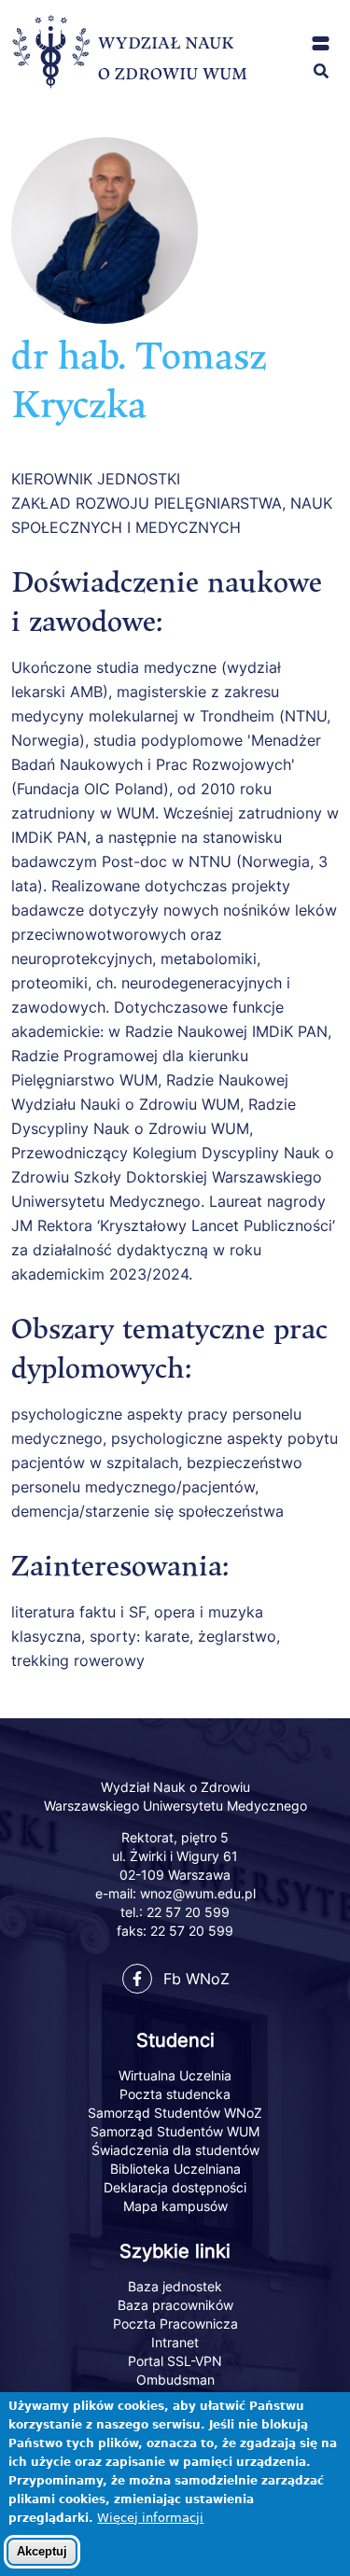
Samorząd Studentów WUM (175, 2131)
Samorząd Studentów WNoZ (175, 2113)
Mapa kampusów (175, 2206)
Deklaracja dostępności (175, 2187)
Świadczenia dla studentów (175, 2150)
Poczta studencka (175, 2094)
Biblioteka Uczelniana (175, 2169)
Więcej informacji (150, 2518)
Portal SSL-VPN (175, 2361)
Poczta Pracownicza (175, 2324)
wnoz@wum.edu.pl (198, 1893)
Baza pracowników (175, 2305)
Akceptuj (42, 2551)
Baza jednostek (175, 2286)
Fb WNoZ (196, 1979)
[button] (321, 43)
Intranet (175, 2342)
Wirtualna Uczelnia (175, 2075)
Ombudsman (175, 2380)
